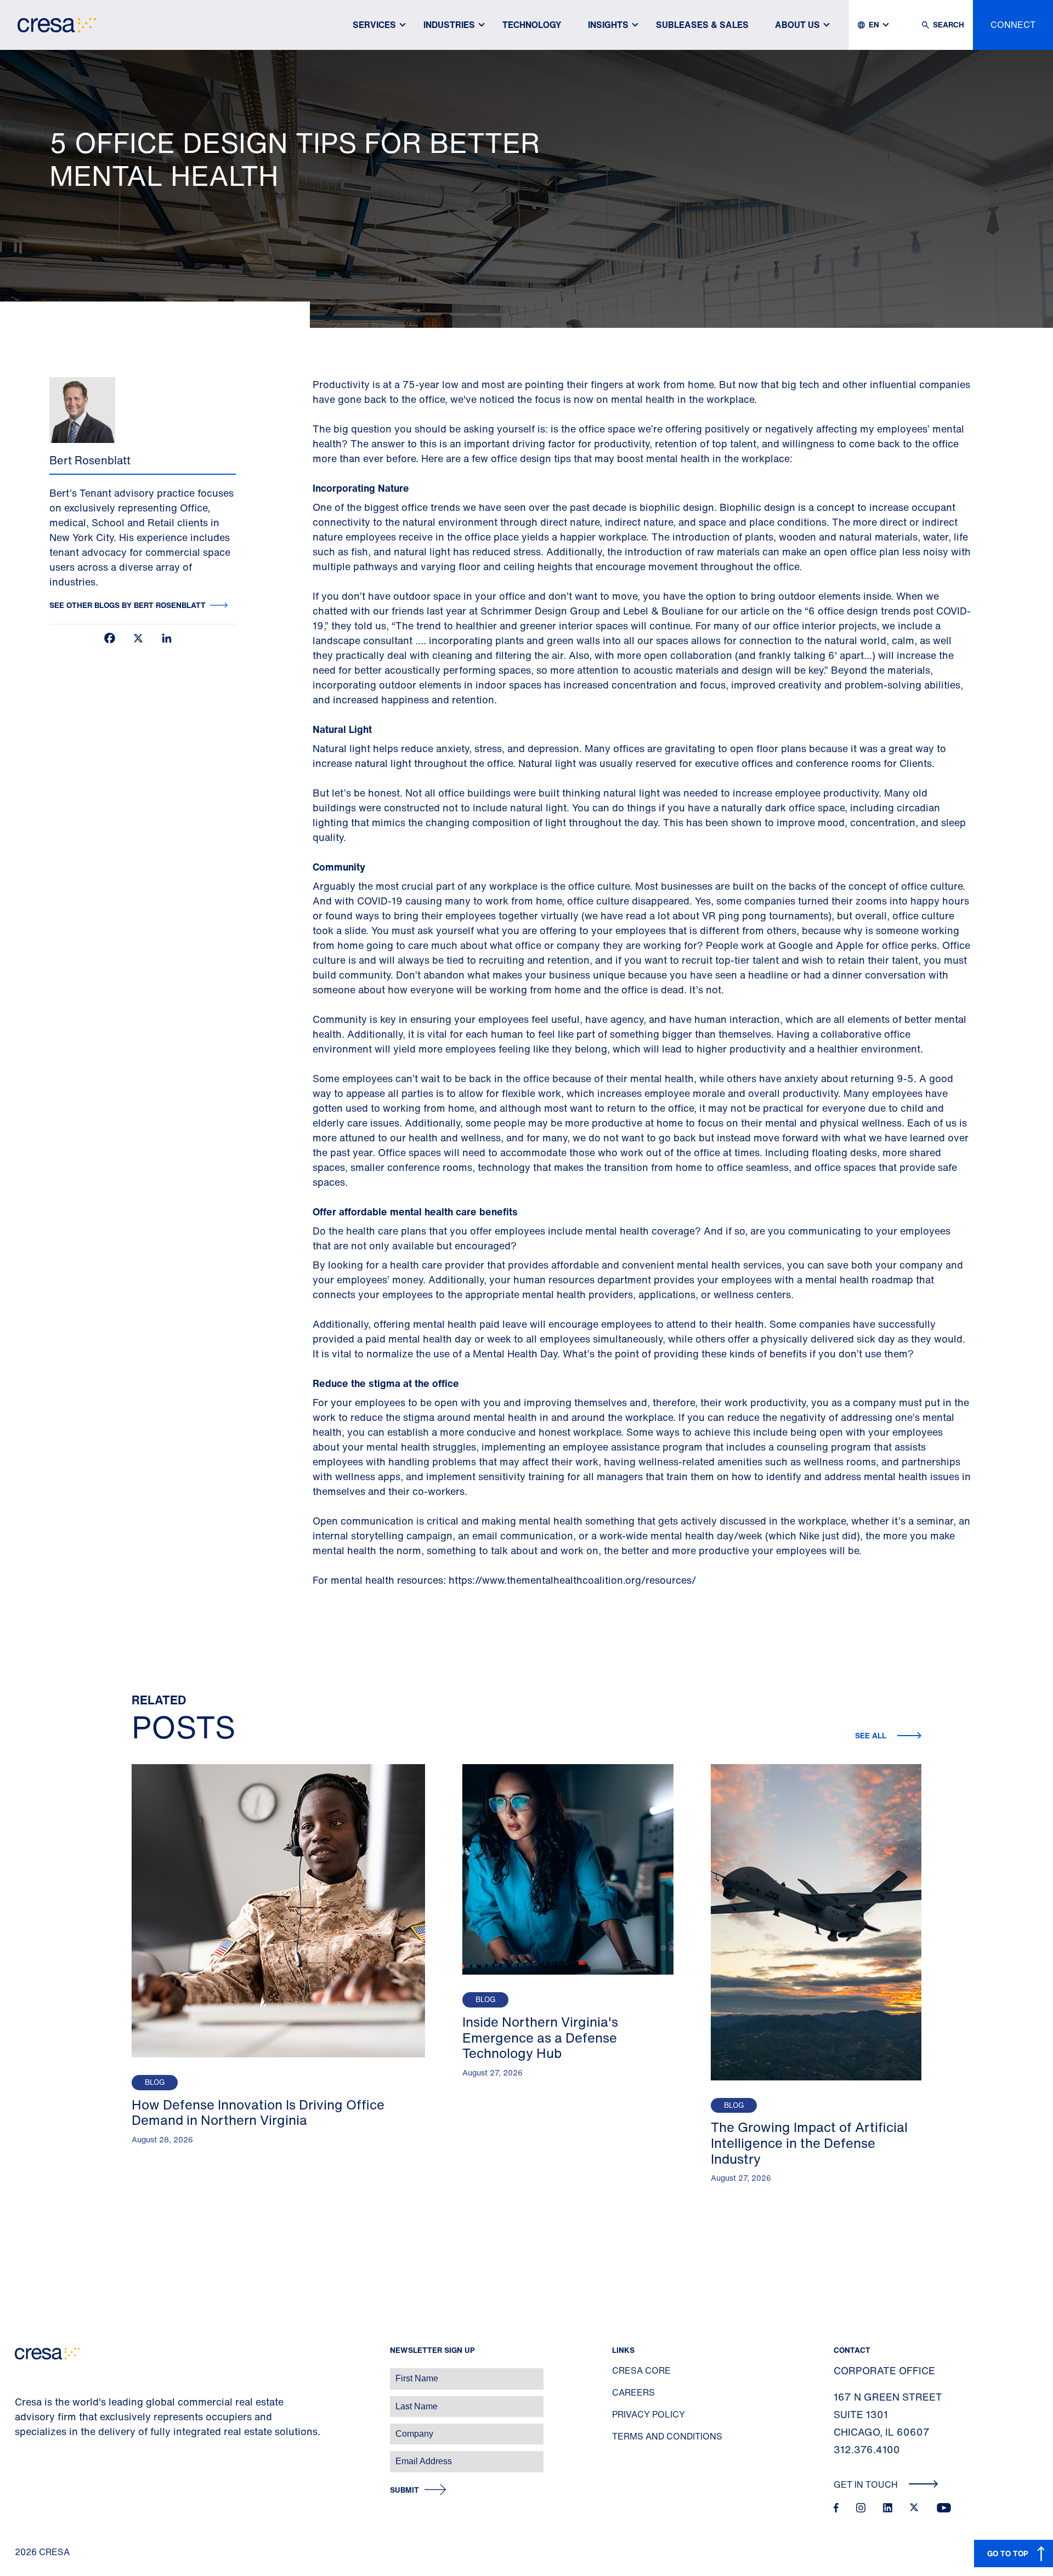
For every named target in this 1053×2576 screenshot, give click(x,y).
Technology (532, 25)
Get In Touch (867, 2484)
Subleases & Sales (702, 25)
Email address (27, 2456)
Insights (608, 25)
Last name (21, 2401)
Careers (633, 2392)
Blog (155, 2082)
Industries (449, 25)
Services (374, 25)
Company (20, 2428)
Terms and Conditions (667, 2436)
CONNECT (1013, 25)
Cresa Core (641, 2370)
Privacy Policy (649, 2414)
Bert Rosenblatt (90, 460)
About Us (797, 25)
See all (872, 1735)
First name (22, 2373)
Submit (404, 2490)
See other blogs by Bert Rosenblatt (128, 605)
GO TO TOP (1008, 2553)
